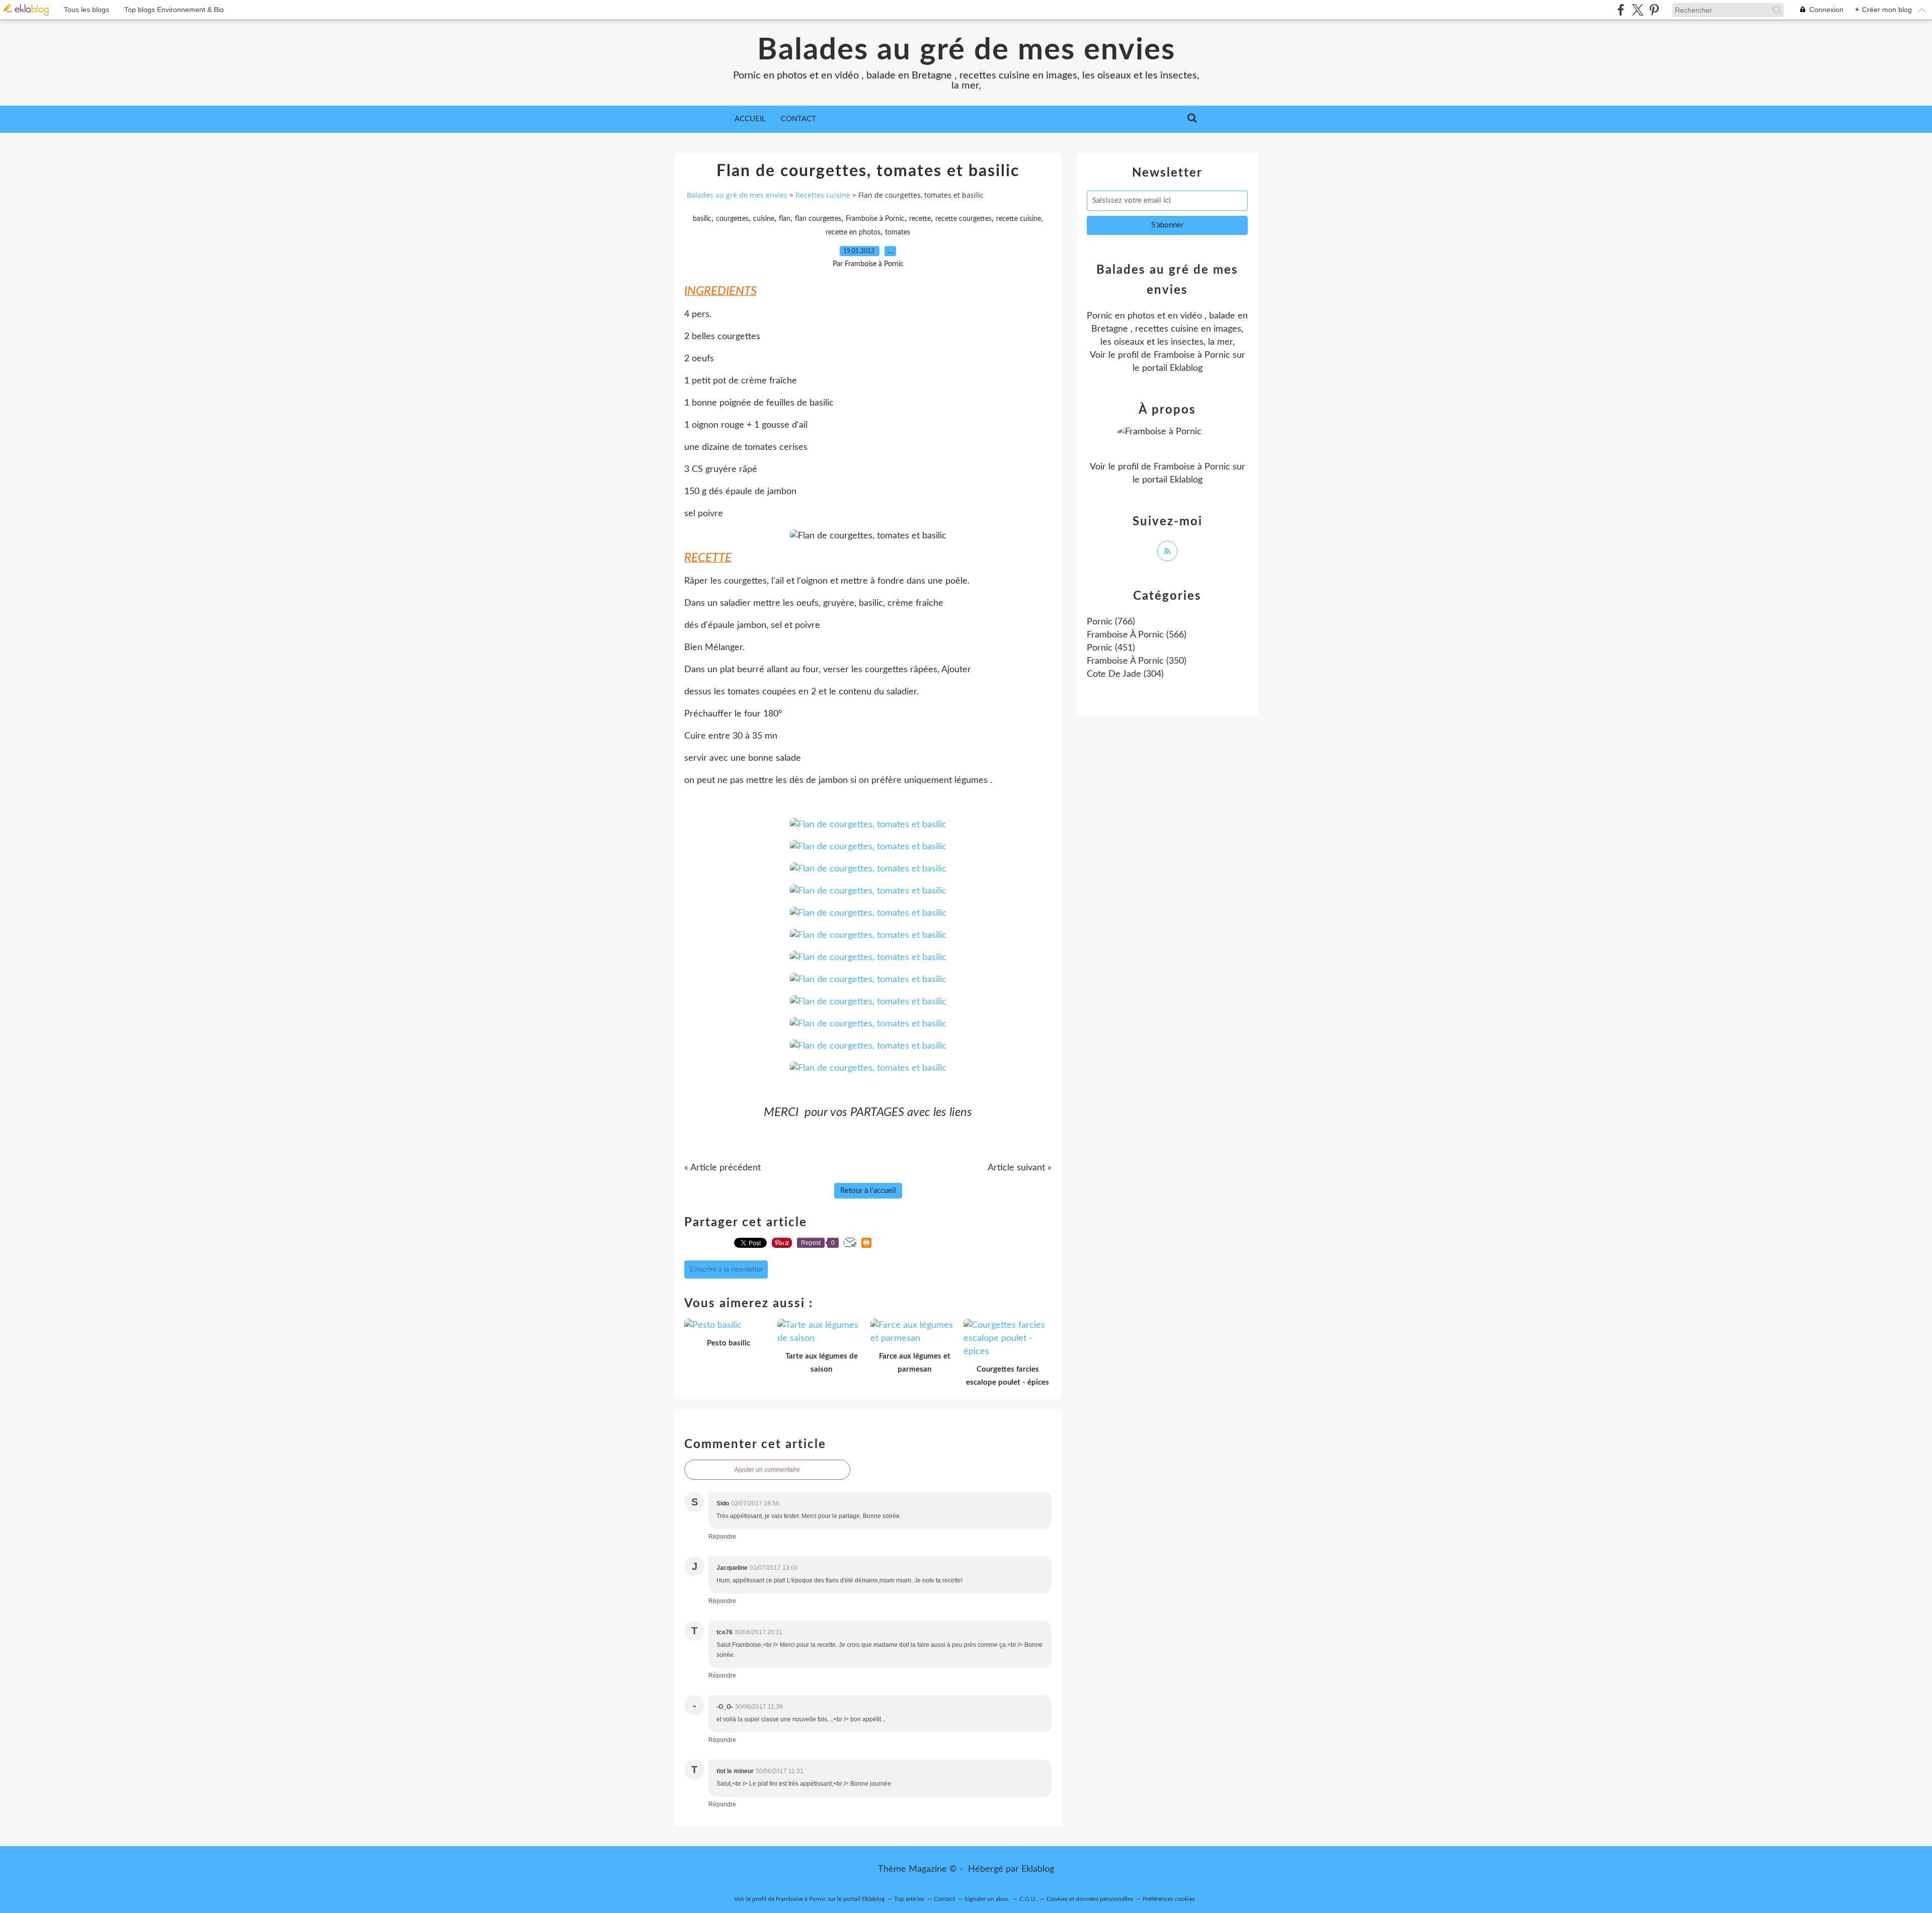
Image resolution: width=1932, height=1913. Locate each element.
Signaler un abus (987, 1899)
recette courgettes (963, 219)
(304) (1125, 674)
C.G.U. (1028, 1899)
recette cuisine (1019, 219)
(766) (1111, 622)
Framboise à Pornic (875, 219)
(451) (1111, 648)
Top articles (909, 1899)
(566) (1137, 635)
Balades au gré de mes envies (966, 50)
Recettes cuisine (823, 195)
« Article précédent (722, 1168)
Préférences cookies (1169, 1899)
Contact (798, 119)
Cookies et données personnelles (1090, 1899)
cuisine (764, 219)
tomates (898, 232)
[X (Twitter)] (1637, 10)
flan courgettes (818, 219)
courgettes (732, 219)
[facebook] (1621, 10)
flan (785, 219)
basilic (702, 219)
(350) (1137, 661)
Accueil (750, 119)
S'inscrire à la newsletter (726, 1269)
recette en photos (853, 232)
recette (920, 219)
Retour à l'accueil (868, 1191)
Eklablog (1038, 1869)
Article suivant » (1020, 1168)
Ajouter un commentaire (767, 1470)
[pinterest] (1654, 10)
